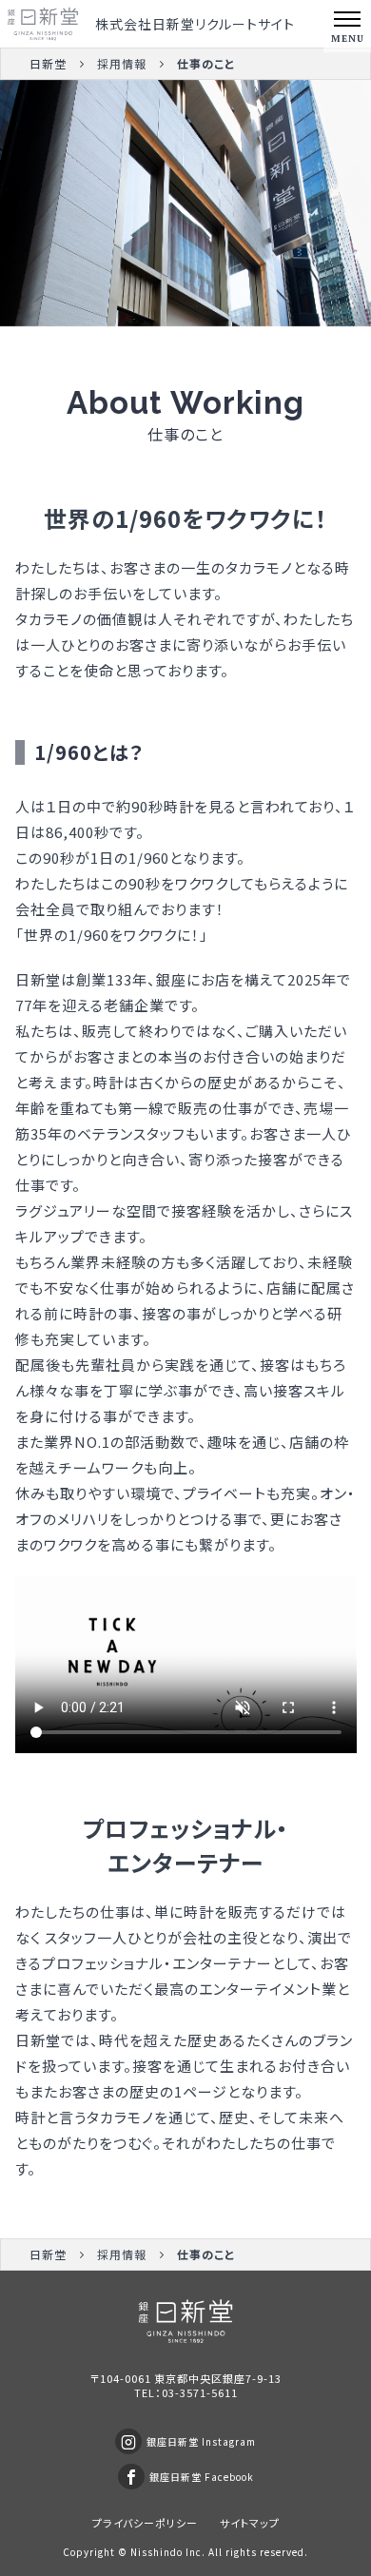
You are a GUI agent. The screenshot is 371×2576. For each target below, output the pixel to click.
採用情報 (122, 63)
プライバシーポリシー (145, 2523)
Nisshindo (156, 2552)
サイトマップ (250, 2523)
